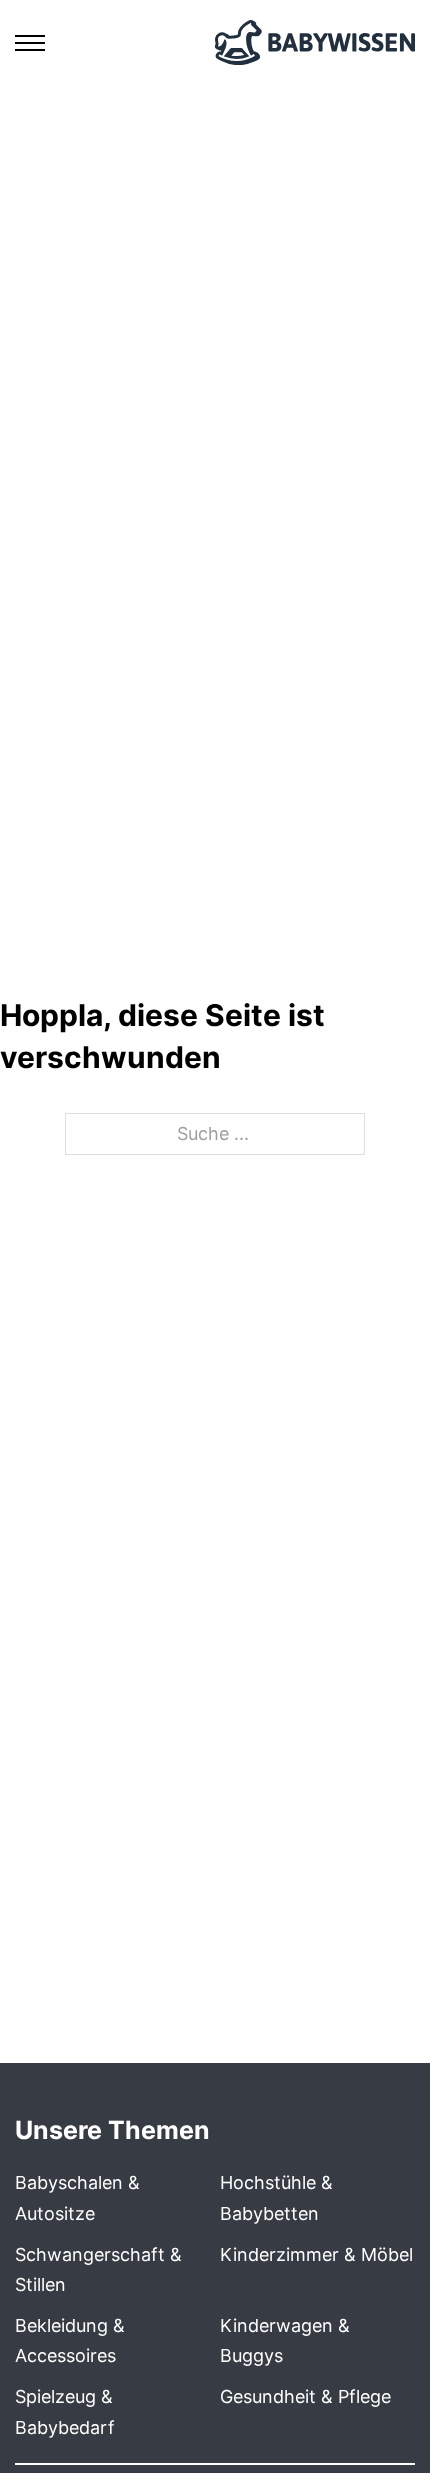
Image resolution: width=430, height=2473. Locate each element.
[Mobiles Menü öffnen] (30, 43)
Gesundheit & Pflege (305, 2396)
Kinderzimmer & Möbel (316, 2254)
